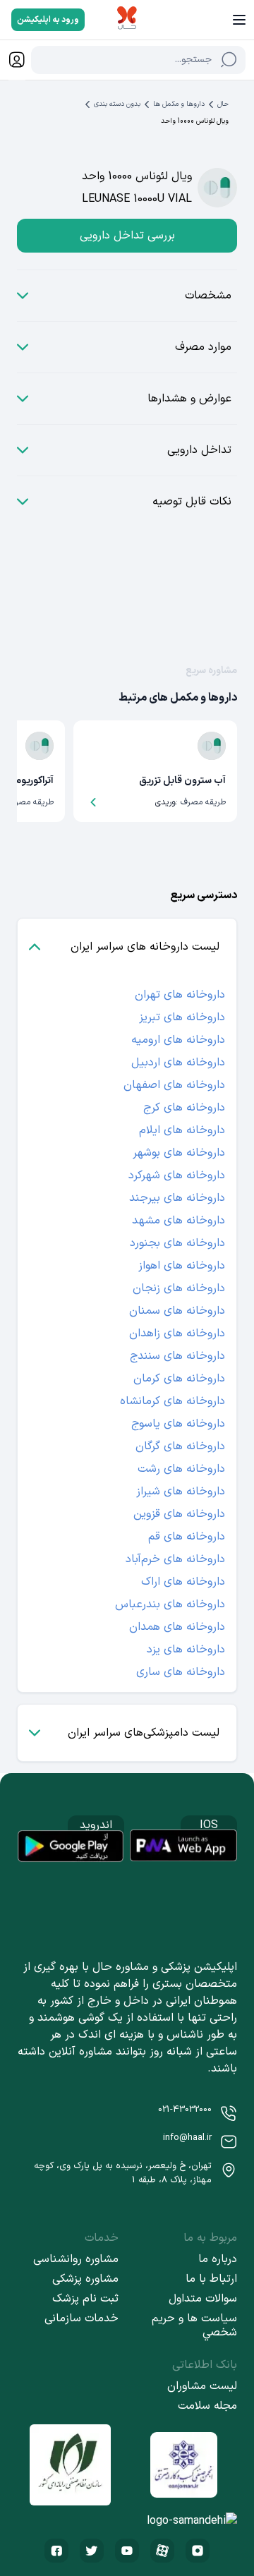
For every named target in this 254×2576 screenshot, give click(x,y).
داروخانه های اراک (183, 1582)
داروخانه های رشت (181, 1469)
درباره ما (218, 2259)
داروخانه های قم (187, 1537)
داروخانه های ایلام (182, 1130)
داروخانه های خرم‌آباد (175, 1559)
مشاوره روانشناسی (76, 2259)
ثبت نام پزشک (85, 2299)
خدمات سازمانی (81, 2318)
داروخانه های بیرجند (177, 1198)
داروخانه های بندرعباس (170, 1604)
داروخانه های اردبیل (178, 1063)
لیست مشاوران (202, 2386)
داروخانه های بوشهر (179, 1153)
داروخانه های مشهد (179, 1221)
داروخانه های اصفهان (174, 1085)
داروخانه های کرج (184, 1108)
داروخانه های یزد (186, 1650)
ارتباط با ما (211, 2279)
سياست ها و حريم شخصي (194, 2326)
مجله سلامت (207, 2406)
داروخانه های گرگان (180, 1446)
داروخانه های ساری (181, 1672)
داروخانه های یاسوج (178, 1424)
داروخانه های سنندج (177, 1356)
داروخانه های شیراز (181, 1492)
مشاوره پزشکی (85, 2279)
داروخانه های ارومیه (178, 1040)
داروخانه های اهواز (182, 1266)
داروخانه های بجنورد (177, 1243)
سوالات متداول (203, 2299)
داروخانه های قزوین (179, 1514)
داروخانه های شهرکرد (177, 1175)
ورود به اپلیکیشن (48, 20)
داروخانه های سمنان (177, 1311)
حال (223, 104)
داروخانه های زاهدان (177, 1334)
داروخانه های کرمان (179, 1379)
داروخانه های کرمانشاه (173, 1401)
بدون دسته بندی (117, 104)
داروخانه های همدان (177, 1627)
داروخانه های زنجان (179, 1288)
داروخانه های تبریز (182, 1017)
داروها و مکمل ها (179, 104)
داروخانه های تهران (180, 995)
